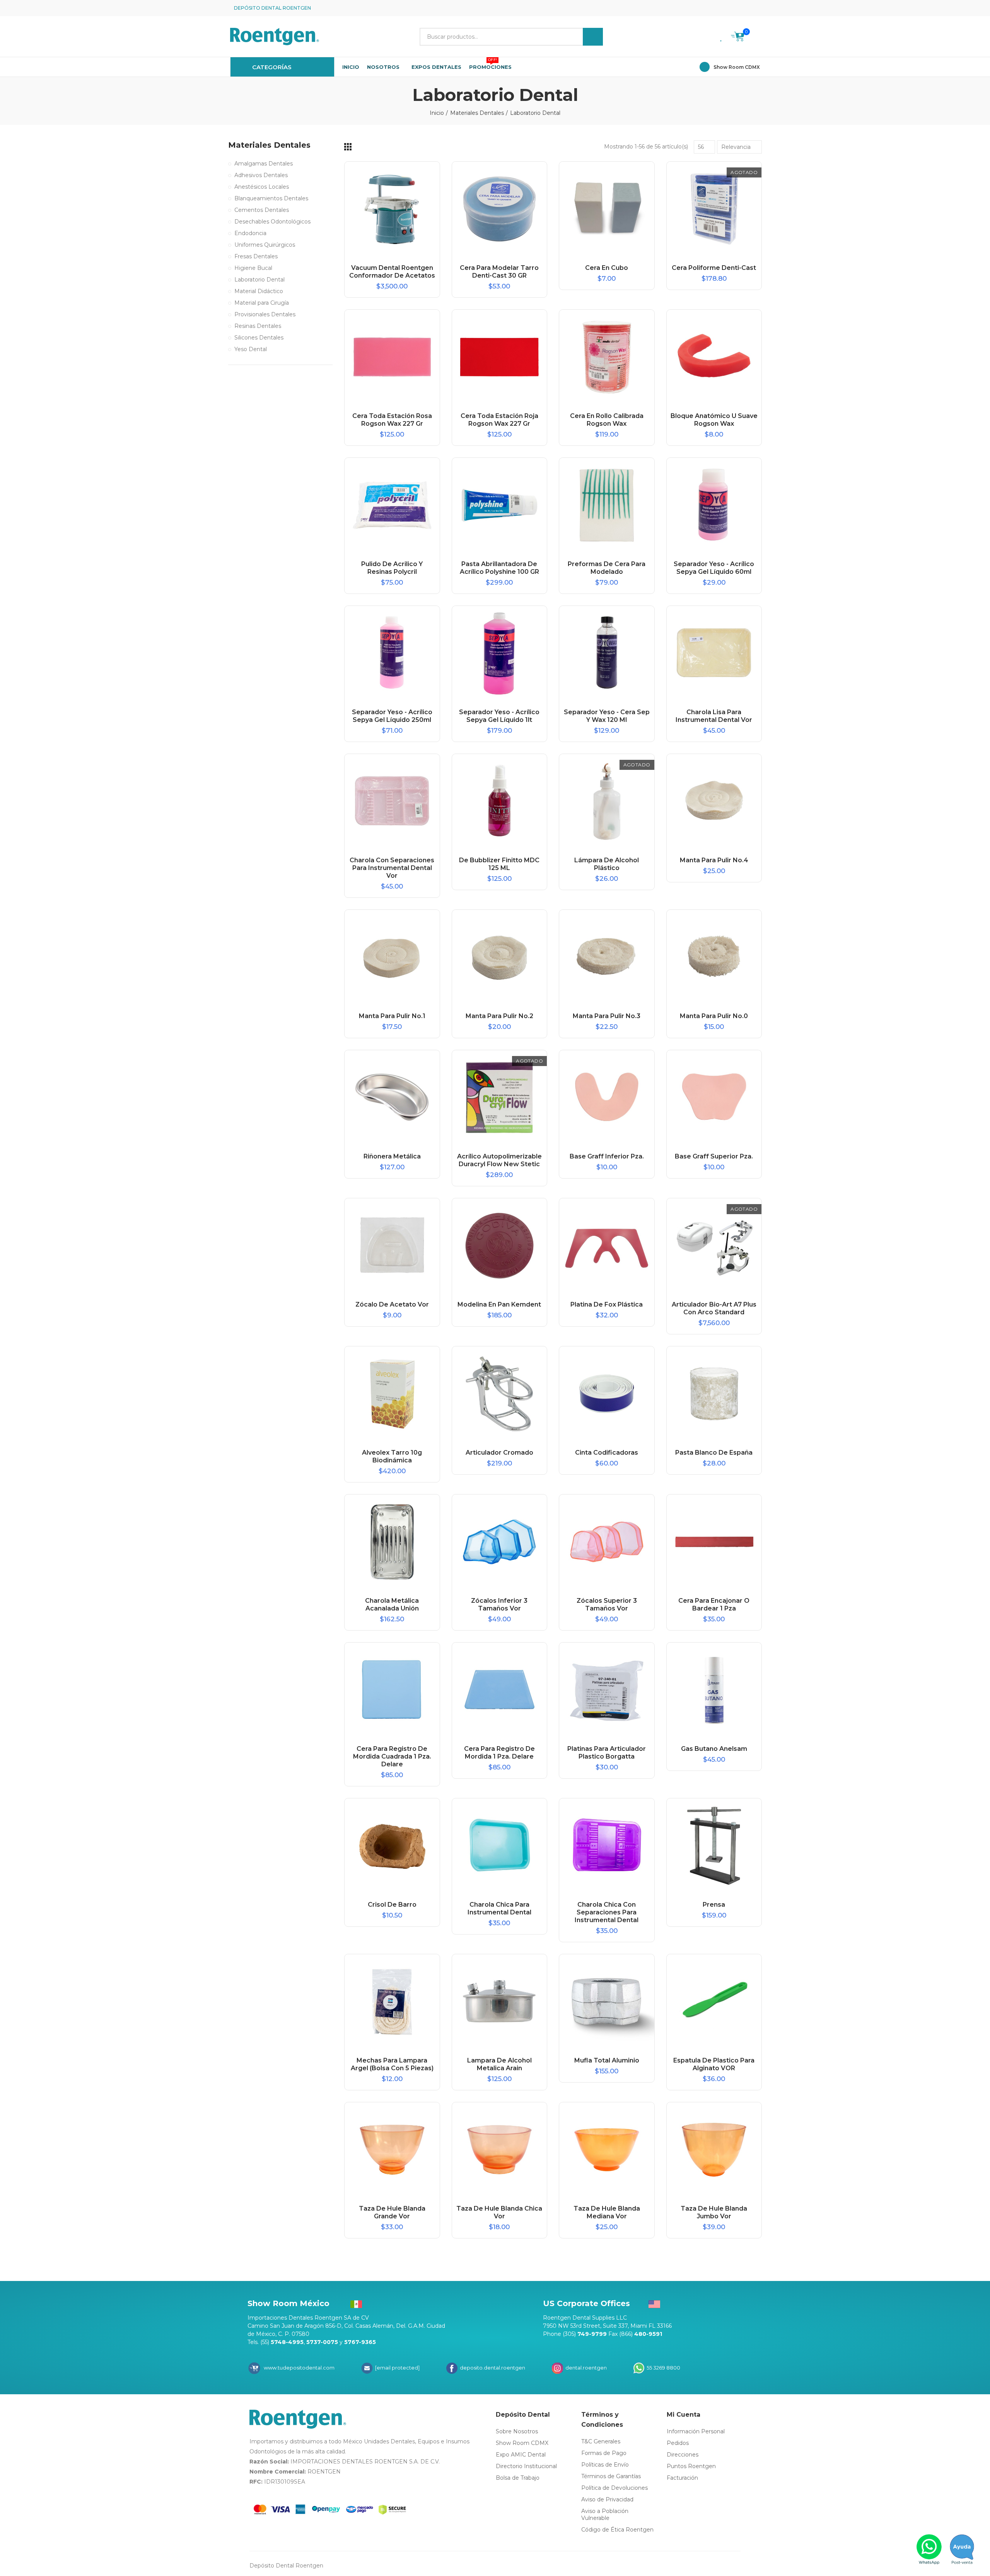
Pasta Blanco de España (714, 1453)
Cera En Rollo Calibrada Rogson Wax (607, 420)
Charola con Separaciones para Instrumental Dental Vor (392, 868)
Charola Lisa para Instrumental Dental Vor (714, 716)
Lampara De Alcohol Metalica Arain (499, 2064)
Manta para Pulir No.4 (714, 860)
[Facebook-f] (731, 8)
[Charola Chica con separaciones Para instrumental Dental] (607, 1846)
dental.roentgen (585, 2368)
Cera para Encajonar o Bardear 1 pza (714, 1604)
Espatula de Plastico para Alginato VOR (714, 2064)
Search (593, 37)
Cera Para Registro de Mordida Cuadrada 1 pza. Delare (392, 1756)
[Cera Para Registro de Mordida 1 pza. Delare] (500, 1690)
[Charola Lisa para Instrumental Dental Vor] (714, 653)
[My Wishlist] (722, 37)
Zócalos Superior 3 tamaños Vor (607, 1604)
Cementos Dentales (262, 210)
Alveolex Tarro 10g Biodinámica (392, 1456)
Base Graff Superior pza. (714, 1156)
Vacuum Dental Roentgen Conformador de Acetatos (392, 272)
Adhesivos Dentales (261, 175)
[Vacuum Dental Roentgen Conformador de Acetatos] (392, 209)
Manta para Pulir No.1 (392, 1016)
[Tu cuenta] (756, 37)
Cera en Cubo (607, 268)
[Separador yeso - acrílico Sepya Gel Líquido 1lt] (500, 653)
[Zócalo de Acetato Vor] (392, 1246)
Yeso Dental (251, 349)
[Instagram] (743, 8)
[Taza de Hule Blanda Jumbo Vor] (714, 2150)
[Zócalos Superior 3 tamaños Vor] (607, 1542)
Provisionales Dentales (265, 314)
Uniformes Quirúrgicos (265, 245)
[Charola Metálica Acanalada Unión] (392, 1542)
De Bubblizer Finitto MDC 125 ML (499, 864)
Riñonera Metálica (392, 1156)
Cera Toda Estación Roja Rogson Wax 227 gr (499, 420)
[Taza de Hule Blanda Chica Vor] (500, 2150)
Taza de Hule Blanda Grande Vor (392, 2212)
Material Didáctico (259, 291)
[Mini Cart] (738, 38)
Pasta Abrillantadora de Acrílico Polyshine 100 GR (499, 568)
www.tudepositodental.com (299, 2368)
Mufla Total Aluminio (607, 2060)
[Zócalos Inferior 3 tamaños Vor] (500, 1542)
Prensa (714, 1905)
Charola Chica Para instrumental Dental (499, 1908)
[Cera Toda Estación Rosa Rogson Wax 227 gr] (392, 357)
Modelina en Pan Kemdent (499, 1304)
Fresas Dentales (256, 256)
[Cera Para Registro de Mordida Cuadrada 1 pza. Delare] (392, 1690)
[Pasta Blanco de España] (714, 1394)
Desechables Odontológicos (272, 222)
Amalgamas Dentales (264, 164)
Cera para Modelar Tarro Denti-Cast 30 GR (499, 272)
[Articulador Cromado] (500, 1394)
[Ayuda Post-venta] (962, 2549)
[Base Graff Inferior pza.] (607, 1098)
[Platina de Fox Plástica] (607, 1246)
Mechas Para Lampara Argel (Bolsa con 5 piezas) (392, 2064)
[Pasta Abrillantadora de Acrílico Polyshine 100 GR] (500, 505)
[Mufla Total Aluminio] (607, 2002)
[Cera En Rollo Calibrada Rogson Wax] (607, 357)
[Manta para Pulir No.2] (500, 957)
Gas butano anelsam (714, 1749)
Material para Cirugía (262, 303)
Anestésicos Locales (262, 187)
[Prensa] (714, 1846)
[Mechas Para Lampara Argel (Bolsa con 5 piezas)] (392, 2002)
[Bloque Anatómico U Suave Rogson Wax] (714, 357)
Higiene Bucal (253, 268)
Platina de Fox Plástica (607, 1304)
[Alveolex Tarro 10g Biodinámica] (392, 1394)
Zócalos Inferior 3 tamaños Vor (499, 1604)
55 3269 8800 (663, 2368)
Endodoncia (250, 233)
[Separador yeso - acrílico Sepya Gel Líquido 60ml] (714, 505)
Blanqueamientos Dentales (271, 198)
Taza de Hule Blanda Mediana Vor (607, 2212)
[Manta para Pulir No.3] (607, 957)
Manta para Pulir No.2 (499, 1016)
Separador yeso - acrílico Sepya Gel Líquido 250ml (392, 716)
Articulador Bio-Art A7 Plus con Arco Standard (714, 1308)
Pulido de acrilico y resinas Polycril (392, 568)
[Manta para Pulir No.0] (714, 957)
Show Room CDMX (737, 67)
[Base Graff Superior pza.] (714, 1098)
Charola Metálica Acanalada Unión (392, 1604)
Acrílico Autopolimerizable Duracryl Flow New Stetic (499, 1160)
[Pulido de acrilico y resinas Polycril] (392, 505)
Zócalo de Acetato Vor (392, 1304)
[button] (756, 8)
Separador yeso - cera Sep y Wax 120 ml (607, 716)
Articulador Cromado (499, 1453)
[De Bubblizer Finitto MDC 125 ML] (500, 802)
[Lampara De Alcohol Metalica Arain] (500, 2002)
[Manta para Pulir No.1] (392, 957)
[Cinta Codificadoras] (607, 1394)
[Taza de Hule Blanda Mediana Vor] (607, 2150)
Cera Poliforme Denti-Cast (714, 268)
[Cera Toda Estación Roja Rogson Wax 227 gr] (500, 357)
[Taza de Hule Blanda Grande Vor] (392, 2150)
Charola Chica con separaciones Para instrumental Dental (607, 1912)
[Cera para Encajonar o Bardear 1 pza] (714, 1542)
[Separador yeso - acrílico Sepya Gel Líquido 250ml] (392, 653)
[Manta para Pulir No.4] (714, 802)
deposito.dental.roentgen (492, 2368)
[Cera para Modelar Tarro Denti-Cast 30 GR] (500, 209)
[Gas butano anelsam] (714, 1690)
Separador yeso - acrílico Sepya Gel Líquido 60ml (714, 568)
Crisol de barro (392, 1905)
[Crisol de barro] (392, 1846)
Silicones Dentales (259, 338)
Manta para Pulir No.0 (714, 1016)
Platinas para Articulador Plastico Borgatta (607, 1753)
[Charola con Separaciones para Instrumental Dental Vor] (392, 802)
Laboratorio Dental (259, 280)
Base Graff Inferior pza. (607, 1156)
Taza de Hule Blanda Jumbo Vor (714, 2212)
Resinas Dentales (258, 326)
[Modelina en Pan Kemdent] (500, 1246)
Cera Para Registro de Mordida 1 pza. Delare (499, 1753)
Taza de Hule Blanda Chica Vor (499, 2212)
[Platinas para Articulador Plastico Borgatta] (607, 1690)
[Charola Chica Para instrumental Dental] (500, 1846)
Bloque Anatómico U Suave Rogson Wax (714, 420)
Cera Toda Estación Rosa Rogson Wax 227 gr (392, 420)
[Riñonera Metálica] (392, 1098)
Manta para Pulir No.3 (607, 1016)
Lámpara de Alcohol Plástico (607, 864)
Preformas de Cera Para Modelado (607, 568)
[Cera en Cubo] (607, 209)
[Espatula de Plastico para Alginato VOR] (714, 2002)
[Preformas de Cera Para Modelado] (607, 505)
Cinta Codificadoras (607, 1453)
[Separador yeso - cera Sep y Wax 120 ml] (607, 653)
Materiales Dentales (269, 145)
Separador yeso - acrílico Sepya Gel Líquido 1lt (499, 716)
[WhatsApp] (929, 2549)
